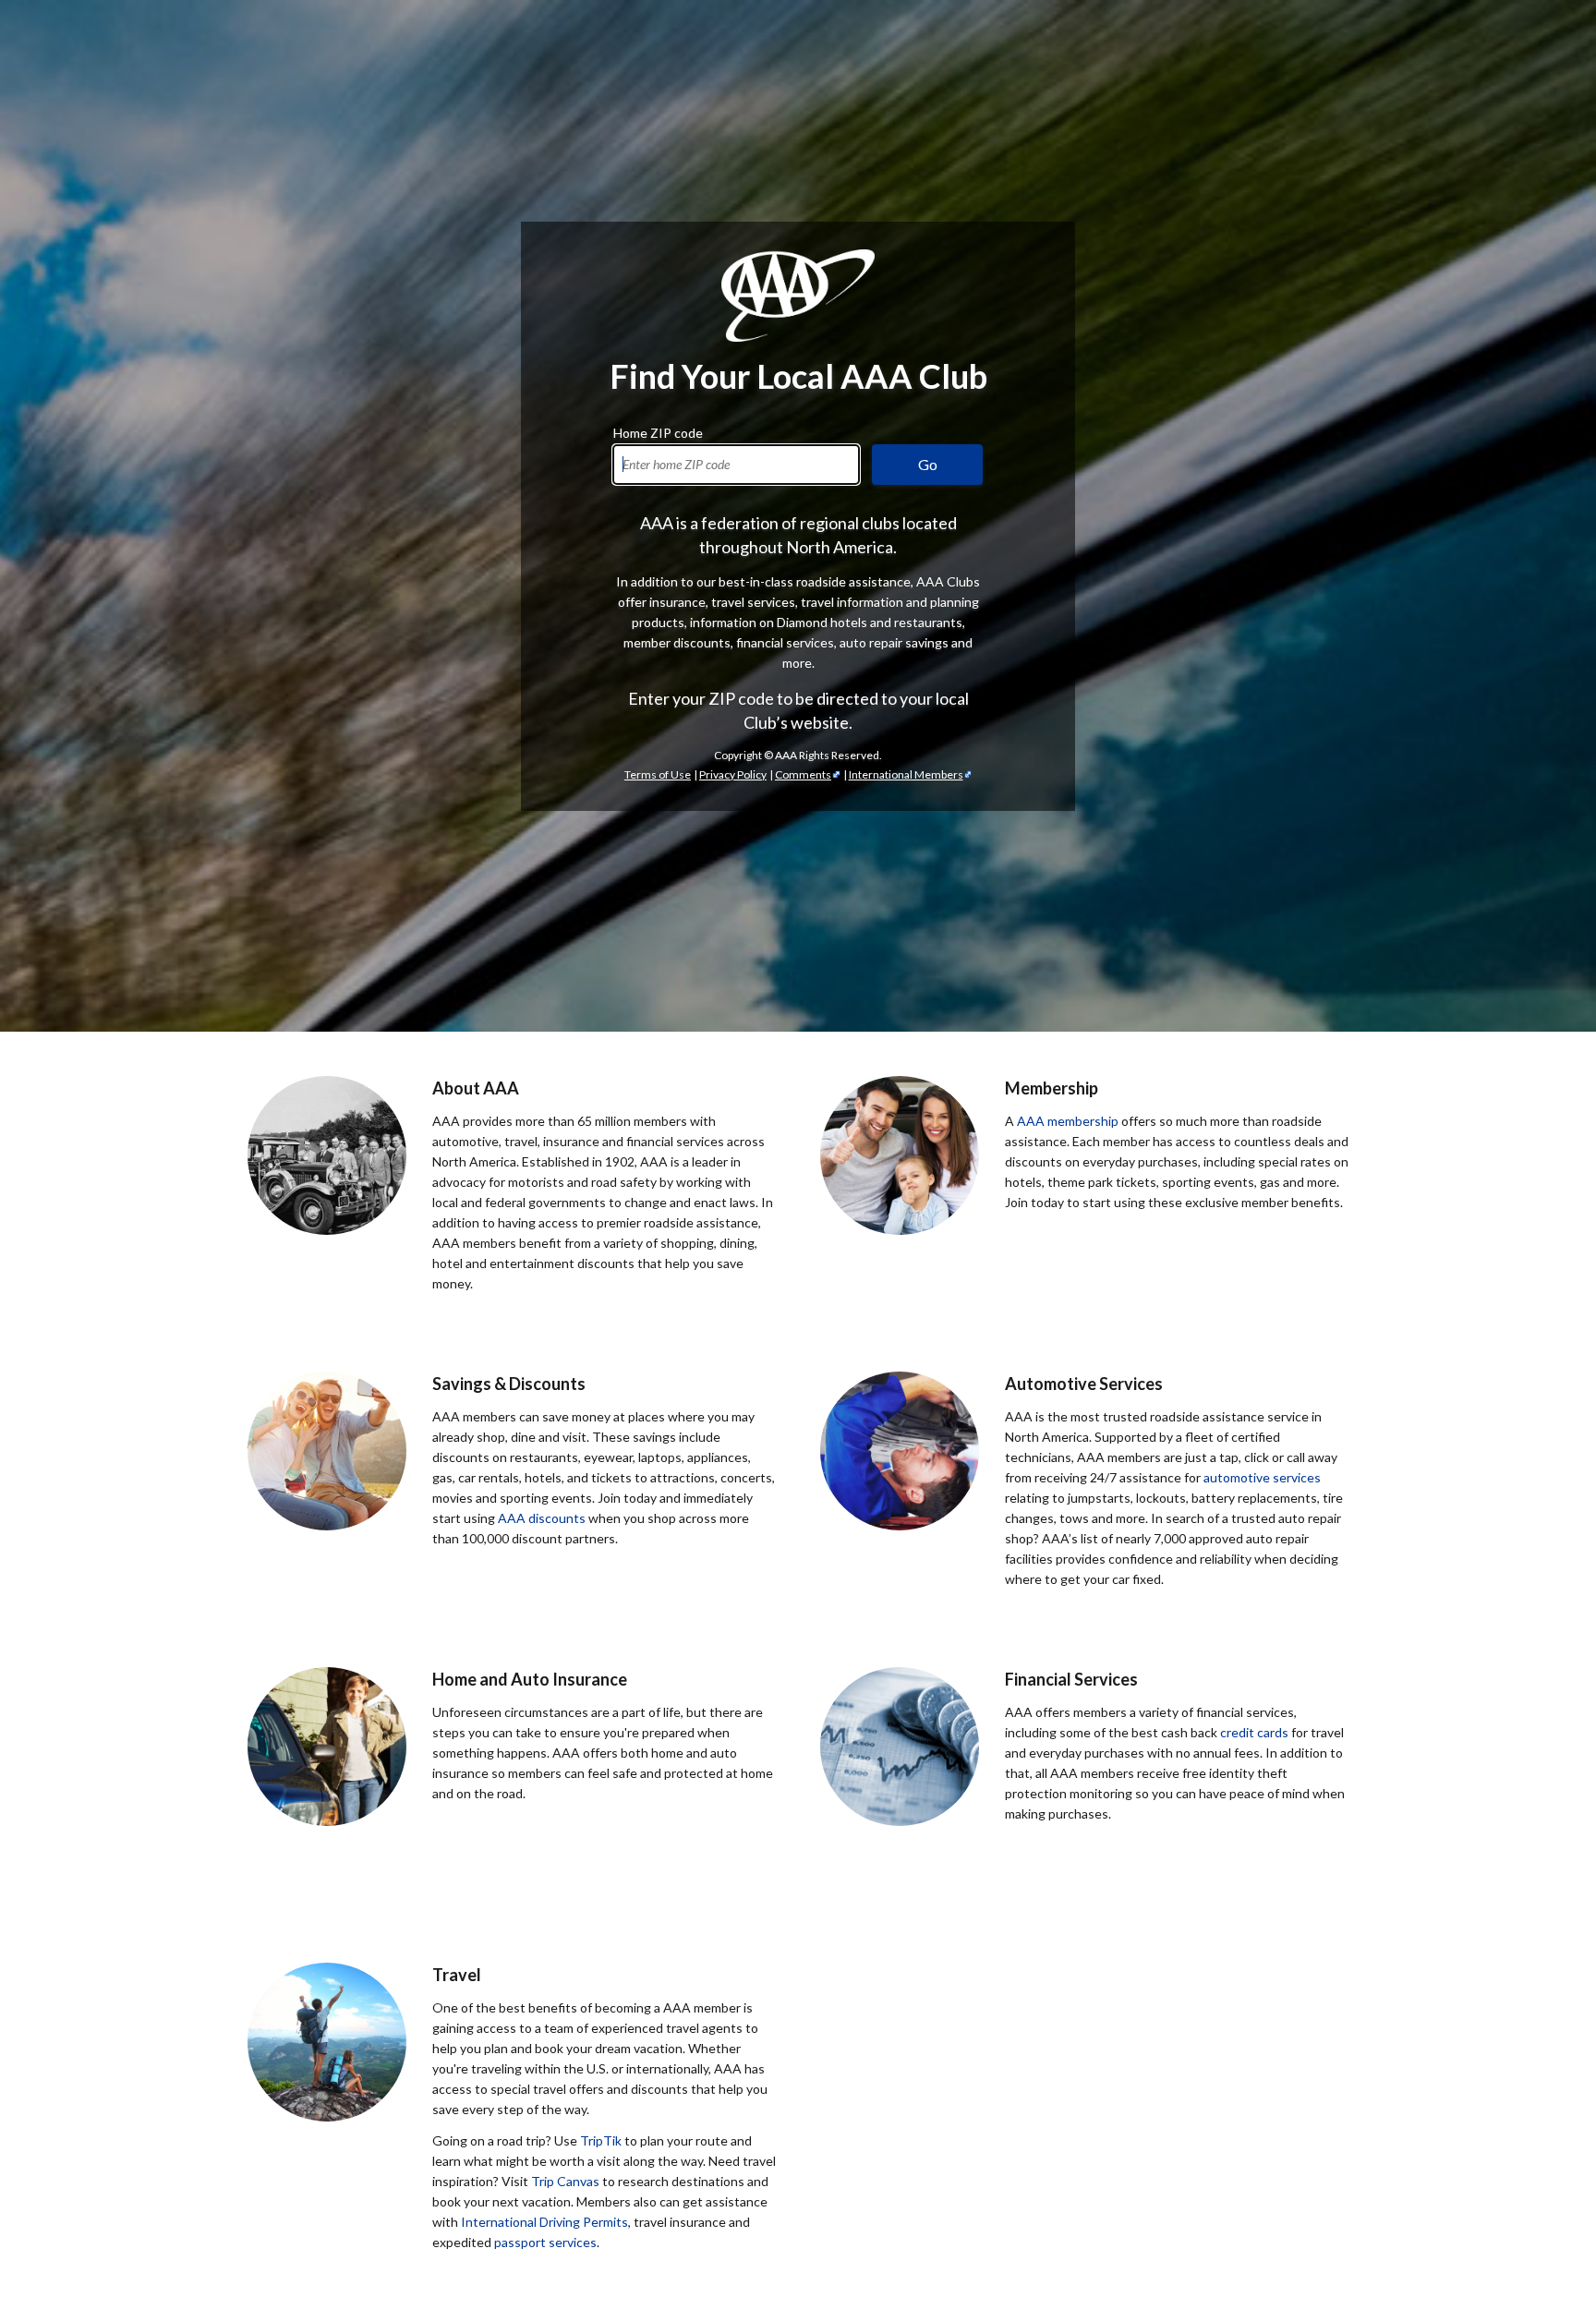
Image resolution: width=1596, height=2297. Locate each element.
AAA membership (1068, 1121)
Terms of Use (658, 774)
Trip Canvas (565, 2181)
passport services (545, 2242)
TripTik (601, 2140)
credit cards (1254, 1732)
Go (928, 464)
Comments (803, 774)
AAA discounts (542, 1518)
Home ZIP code (658, 430)
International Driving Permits (544, 2222)
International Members (906, 774)
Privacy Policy (733, 774)
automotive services (1262, 1477)
